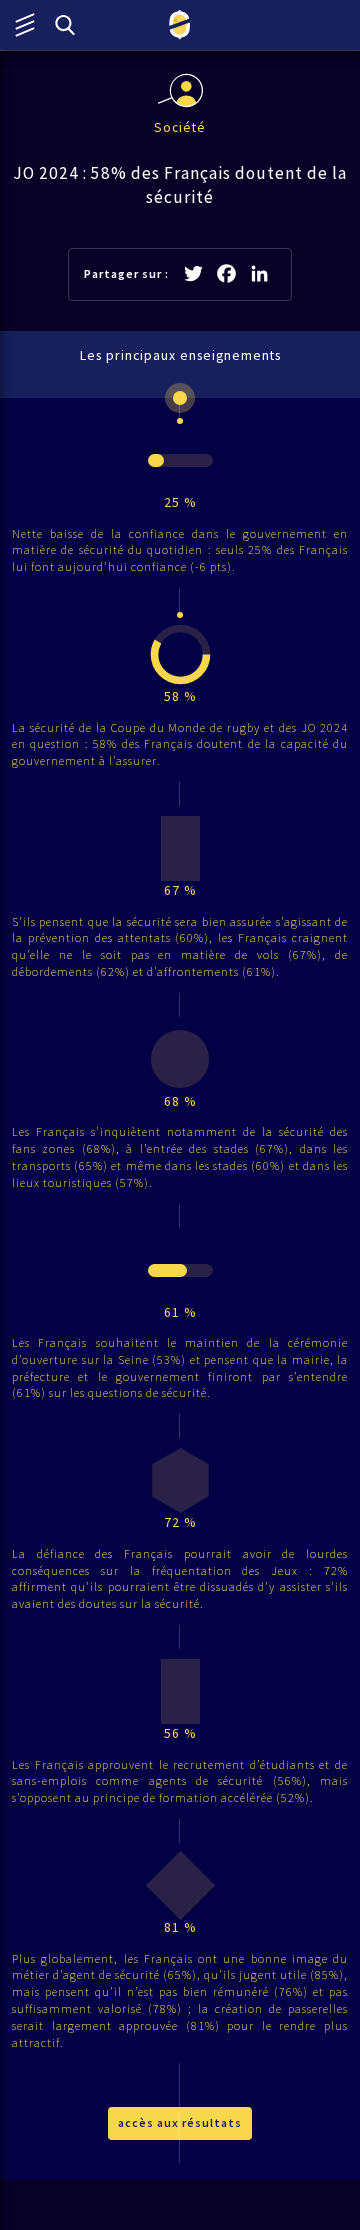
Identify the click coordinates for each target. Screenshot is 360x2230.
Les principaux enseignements (180, 355)
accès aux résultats (180, 2122)
